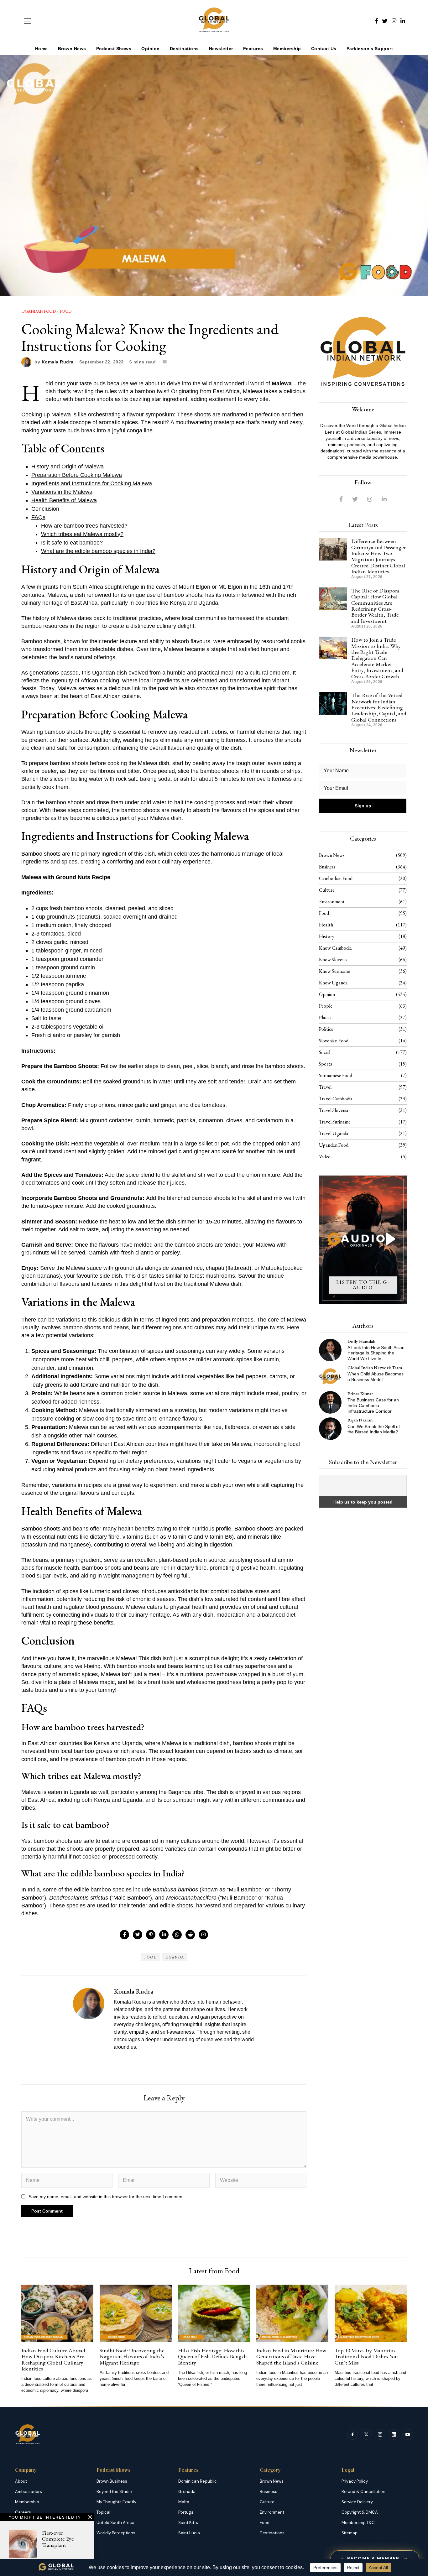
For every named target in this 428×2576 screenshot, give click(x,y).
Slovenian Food (334, 1041)
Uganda (175, 1957)
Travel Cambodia (336, 1099)
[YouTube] (408, 2434)
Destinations (184, 49)
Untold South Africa (115, 2523)
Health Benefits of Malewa (64, 500)
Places (325, 1017)
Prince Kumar (360, 1393)
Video (325, 1157)
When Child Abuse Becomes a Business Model (376, 1377)
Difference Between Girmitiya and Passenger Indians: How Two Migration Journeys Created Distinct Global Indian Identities (378, 556)
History (327, 936)
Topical (103, 2512)
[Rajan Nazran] (330, 1429)
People (326, 1006)
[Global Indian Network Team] (330, 1376)
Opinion (151, 49)
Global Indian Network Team (375, 1367)
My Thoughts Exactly (116, 2502)
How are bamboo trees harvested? (84, 526)
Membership (287, 49)
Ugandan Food (38, 311)
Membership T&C (358, 2523)
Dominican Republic (198, 2481)
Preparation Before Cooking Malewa (77, 475)
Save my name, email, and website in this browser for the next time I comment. (107, 2197)
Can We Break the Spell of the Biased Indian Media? (374, 1429)
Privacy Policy (355, 2481)
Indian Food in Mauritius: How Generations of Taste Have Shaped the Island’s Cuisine (291, 2356)
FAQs (38, 517)
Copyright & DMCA (360, 2512)
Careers (23, 2512)
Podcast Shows (114, 49)
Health (326, 925)
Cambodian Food (336, 878)
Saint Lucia (189, 2533)
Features (253, 49)
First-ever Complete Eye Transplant (58, 2539)
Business (327, 867)
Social (325, 1052)
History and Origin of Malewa (68, 467)
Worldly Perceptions (116, 2533)
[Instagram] (394, 21)
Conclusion (45, 509)
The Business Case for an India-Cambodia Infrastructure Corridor (373, 1405)
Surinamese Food (336, 1075)
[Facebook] (376, 21)
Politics (326, 1029)
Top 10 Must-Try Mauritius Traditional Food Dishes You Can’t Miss (366, 2356)
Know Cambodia (335, 948)
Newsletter (221, 49)
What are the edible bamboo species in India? (98, 551)
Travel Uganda (334, 1133)
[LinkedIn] (403, 21)
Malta (184, 2502)
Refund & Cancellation (363, 2492)
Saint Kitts (188, 2523)
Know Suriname (334, 971)
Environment (332, 902)
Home (42, 49)
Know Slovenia (333, 959)
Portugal (186, 2512)
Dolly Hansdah (361, 1341)
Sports (326, 1064)
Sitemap (350, 2533)
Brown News (72, 49)
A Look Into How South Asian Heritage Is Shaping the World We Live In (376, 1353)
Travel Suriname (335, 1122)
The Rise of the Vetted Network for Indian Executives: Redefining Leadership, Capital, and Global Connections (379, 707)
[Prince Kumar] (330, 1402)
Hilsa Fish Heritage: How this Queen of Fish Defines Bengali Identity (212, 2356)
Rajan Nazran (360, 1420)
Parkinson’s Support (370, 49)
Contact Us (324, 49)
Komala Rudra (58, 362)
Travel (325, 1087)
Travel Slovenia (334, 1110)
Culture (327, 890)
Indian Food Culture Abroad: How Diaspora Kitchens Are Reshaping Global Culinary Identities (54, 2359)
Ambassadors (29, 2492)
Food (66, 311)
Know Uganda (333, 983)
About (21, 2481)
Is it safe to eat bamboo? (72, 543)
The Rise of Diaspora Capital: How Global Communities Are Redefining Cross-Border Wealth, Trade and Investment (375, 606)
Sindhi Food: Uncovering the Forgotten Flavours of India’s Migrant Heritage (132, 2356)
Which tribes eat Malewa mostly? (82, 534)
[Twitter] (385, 21)
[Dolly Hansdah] (330, 1350)
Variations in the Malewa (62, 492)
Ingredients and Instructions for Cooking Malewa (92, 483)
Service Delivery (357, 2502)
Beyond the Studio (114, 2492)
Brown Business (112, 2481)
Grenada (187, 2492)
